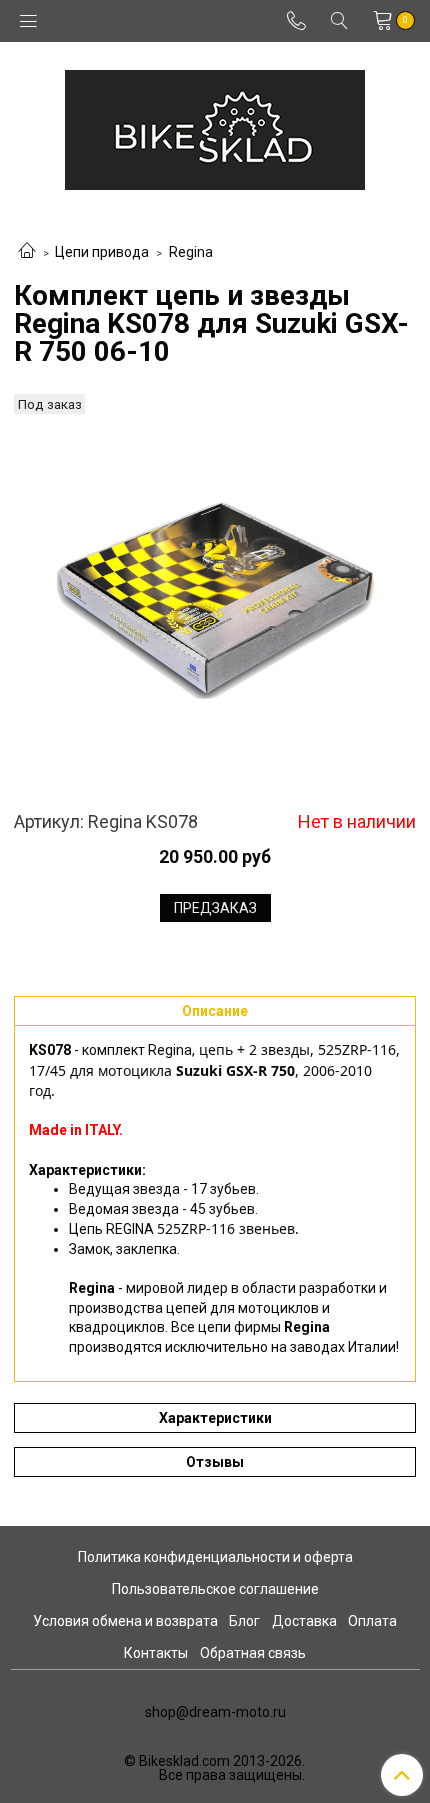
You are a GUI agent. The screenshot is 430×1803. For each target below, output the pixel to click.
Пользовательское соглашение (215, 1589)
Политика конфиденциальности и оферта (215, 1557)
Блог (244, 1621)
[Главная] (27, 252)
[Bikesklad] (215, 125)
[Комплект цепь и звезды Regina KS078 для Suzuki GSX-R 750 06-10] (215, 599)
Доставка (304, 1621)
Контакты (156, 1653)
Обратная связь (253, 1653)
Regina (191, 252)
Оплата (372, 1621)
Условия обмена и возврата (125, 1621)
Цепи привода (102, 252)
